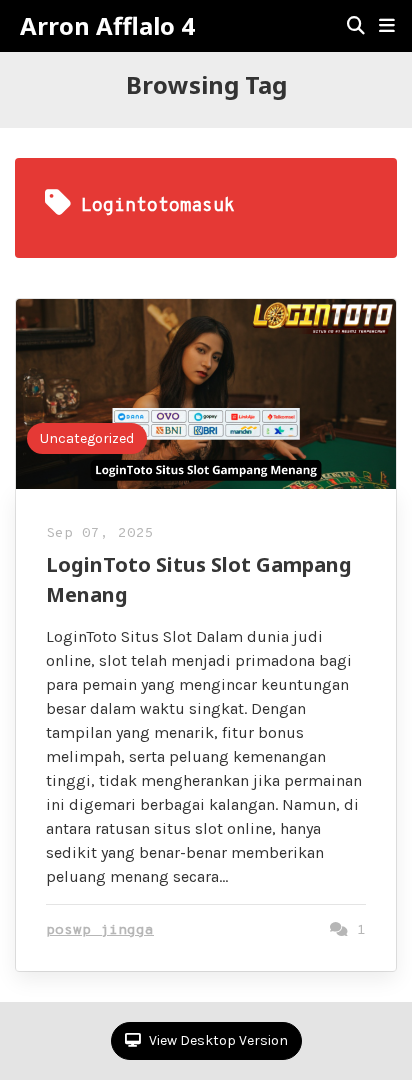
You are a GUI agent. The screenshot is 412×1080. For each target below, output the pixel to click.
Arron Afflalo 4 (107, 26)
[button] (387, 26)
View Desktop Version (217, 1040)
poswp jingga (100, 930)
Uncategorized (87, 438)
